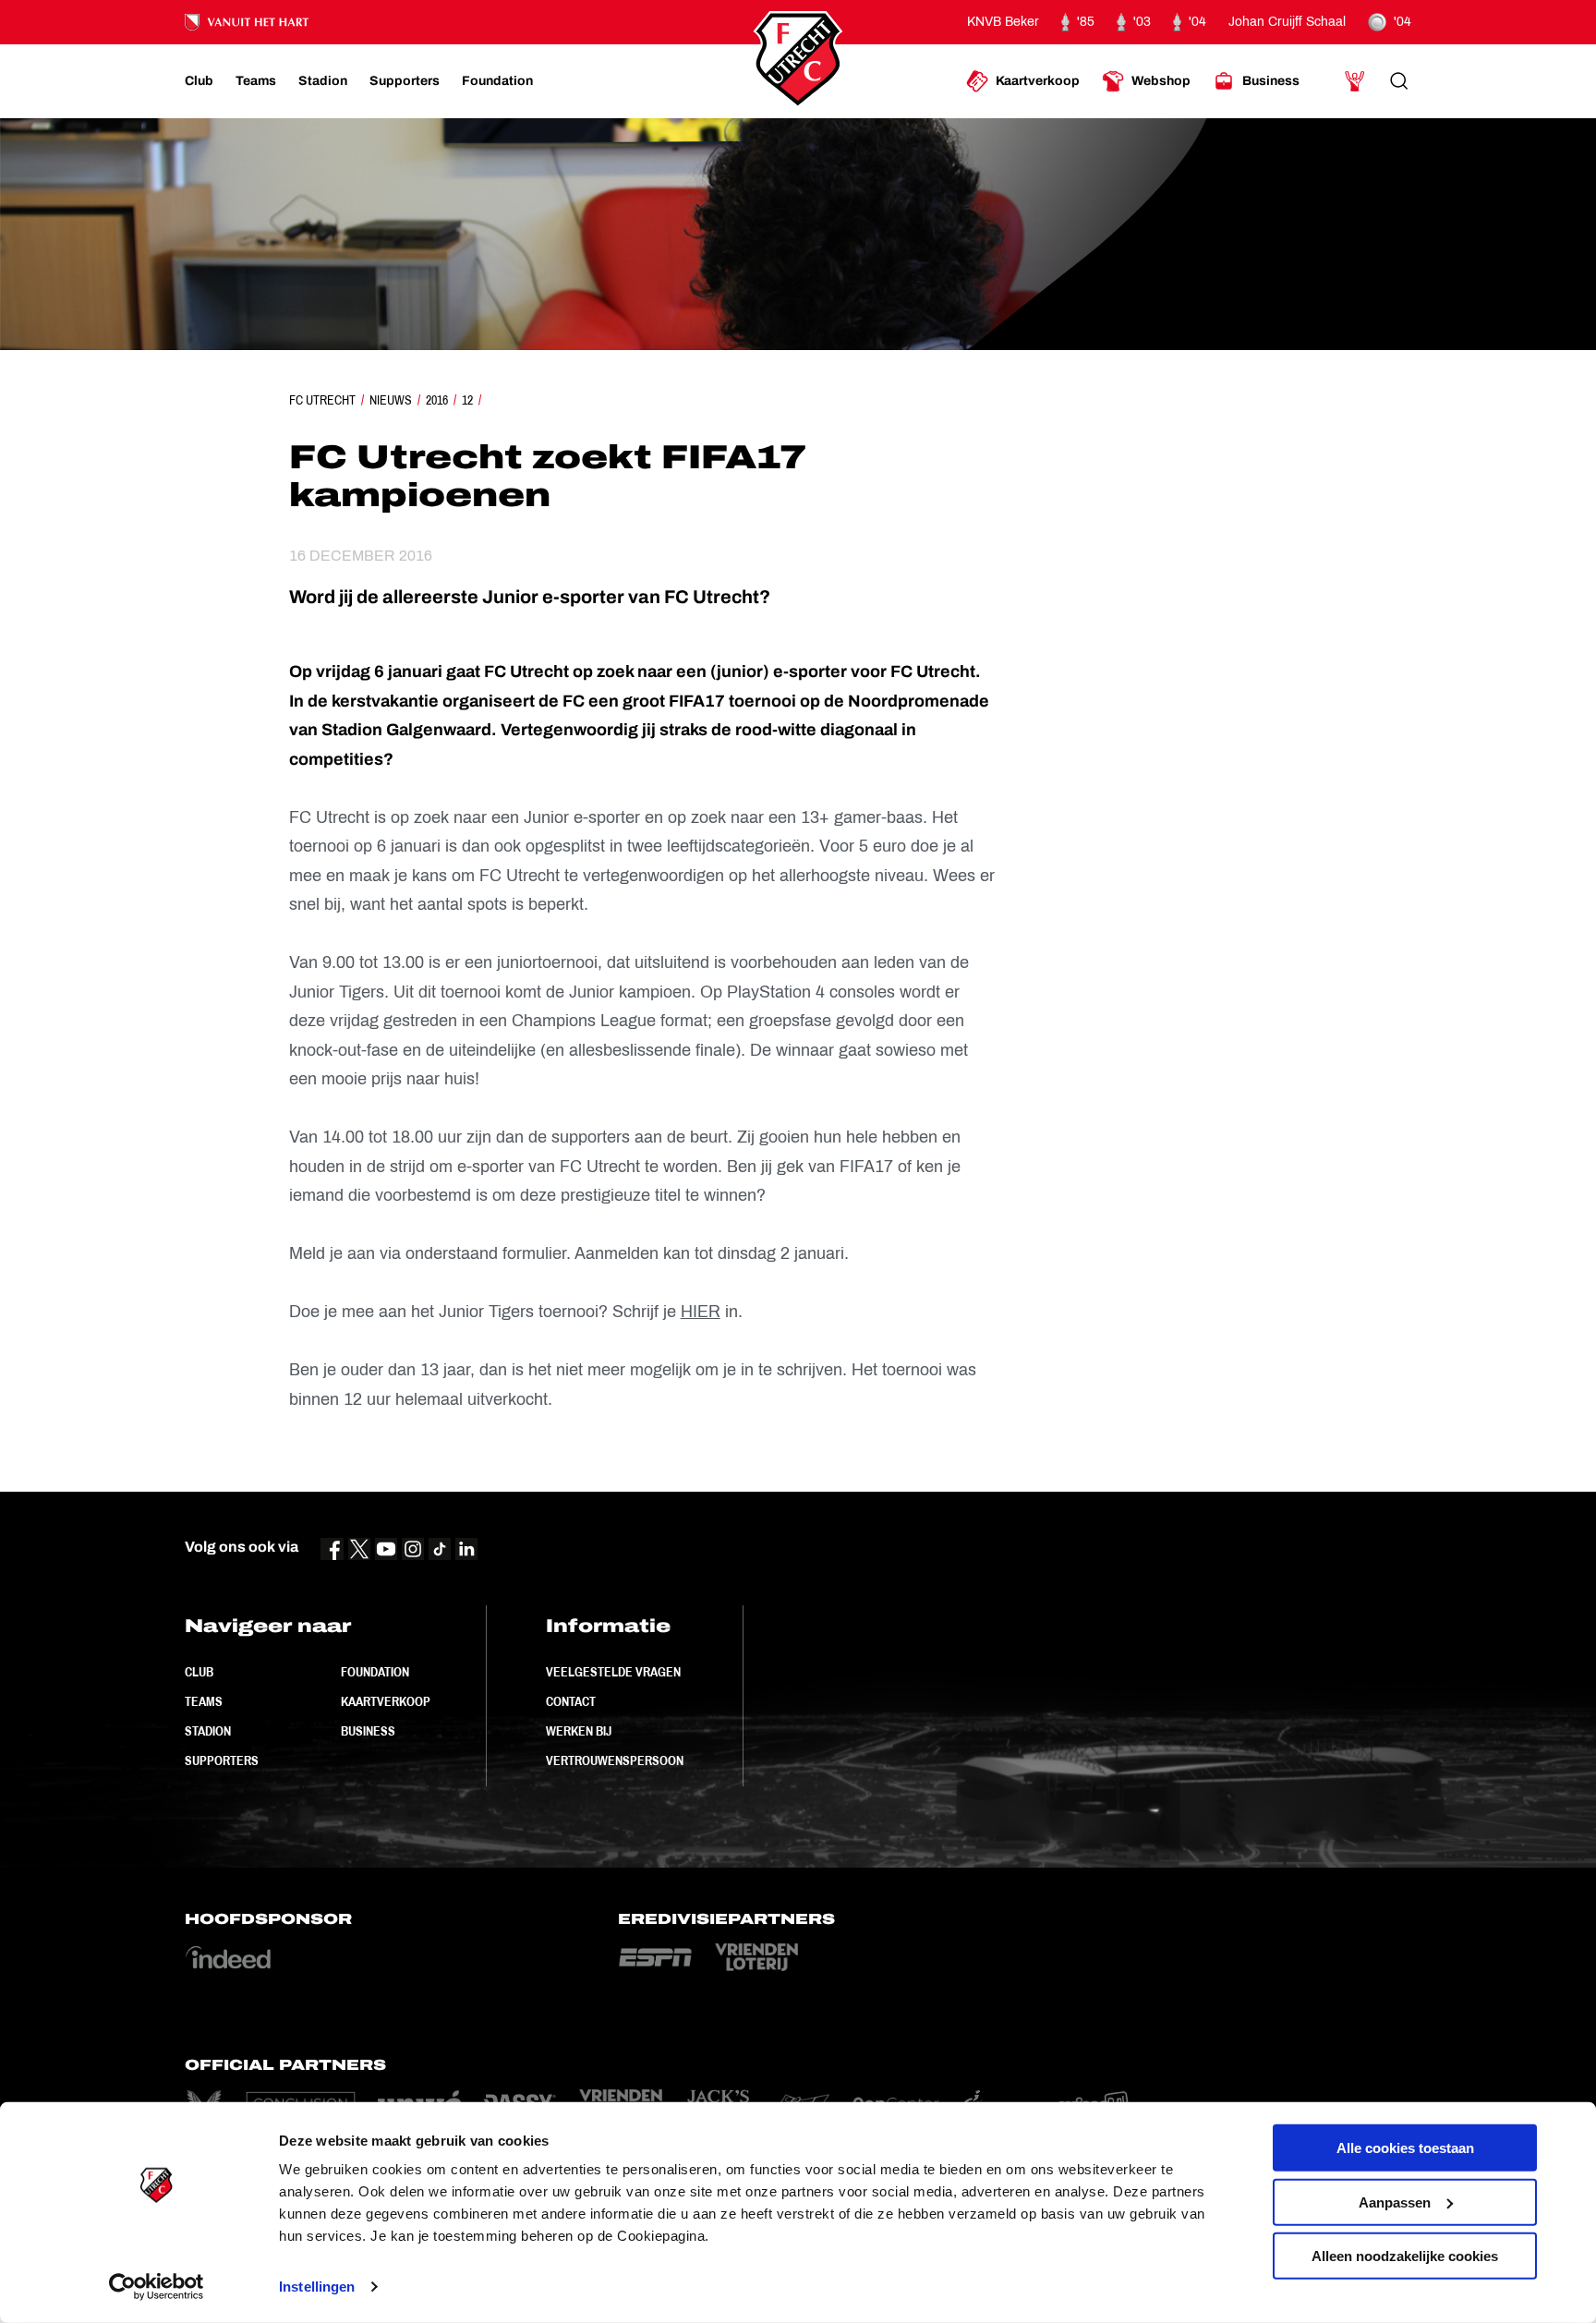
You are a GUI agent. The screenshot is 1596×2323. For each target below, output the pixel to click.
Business (368, 1731)
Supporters (222, 1760)
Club (199, 1672)
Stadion (208, 1731)
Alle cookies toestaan (1405, 2148)
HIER (701, 1312)
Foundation (375, 1672)
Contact (571, 1701)
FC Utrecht (322, 400)
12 (467, 400)
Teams (204, 1701)
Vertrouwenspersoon (615, 1760)
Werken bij (579, 1731)
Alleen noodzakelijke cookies (1405, 2256)
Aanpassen (1395, 2202)
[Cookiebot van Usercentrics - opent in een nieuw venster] (157, 2287)
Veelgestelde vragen (613, 1672)
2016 (437, 400)
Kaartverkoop (386, 1701)
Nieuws (391, 400)
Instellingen (317, 2287)
